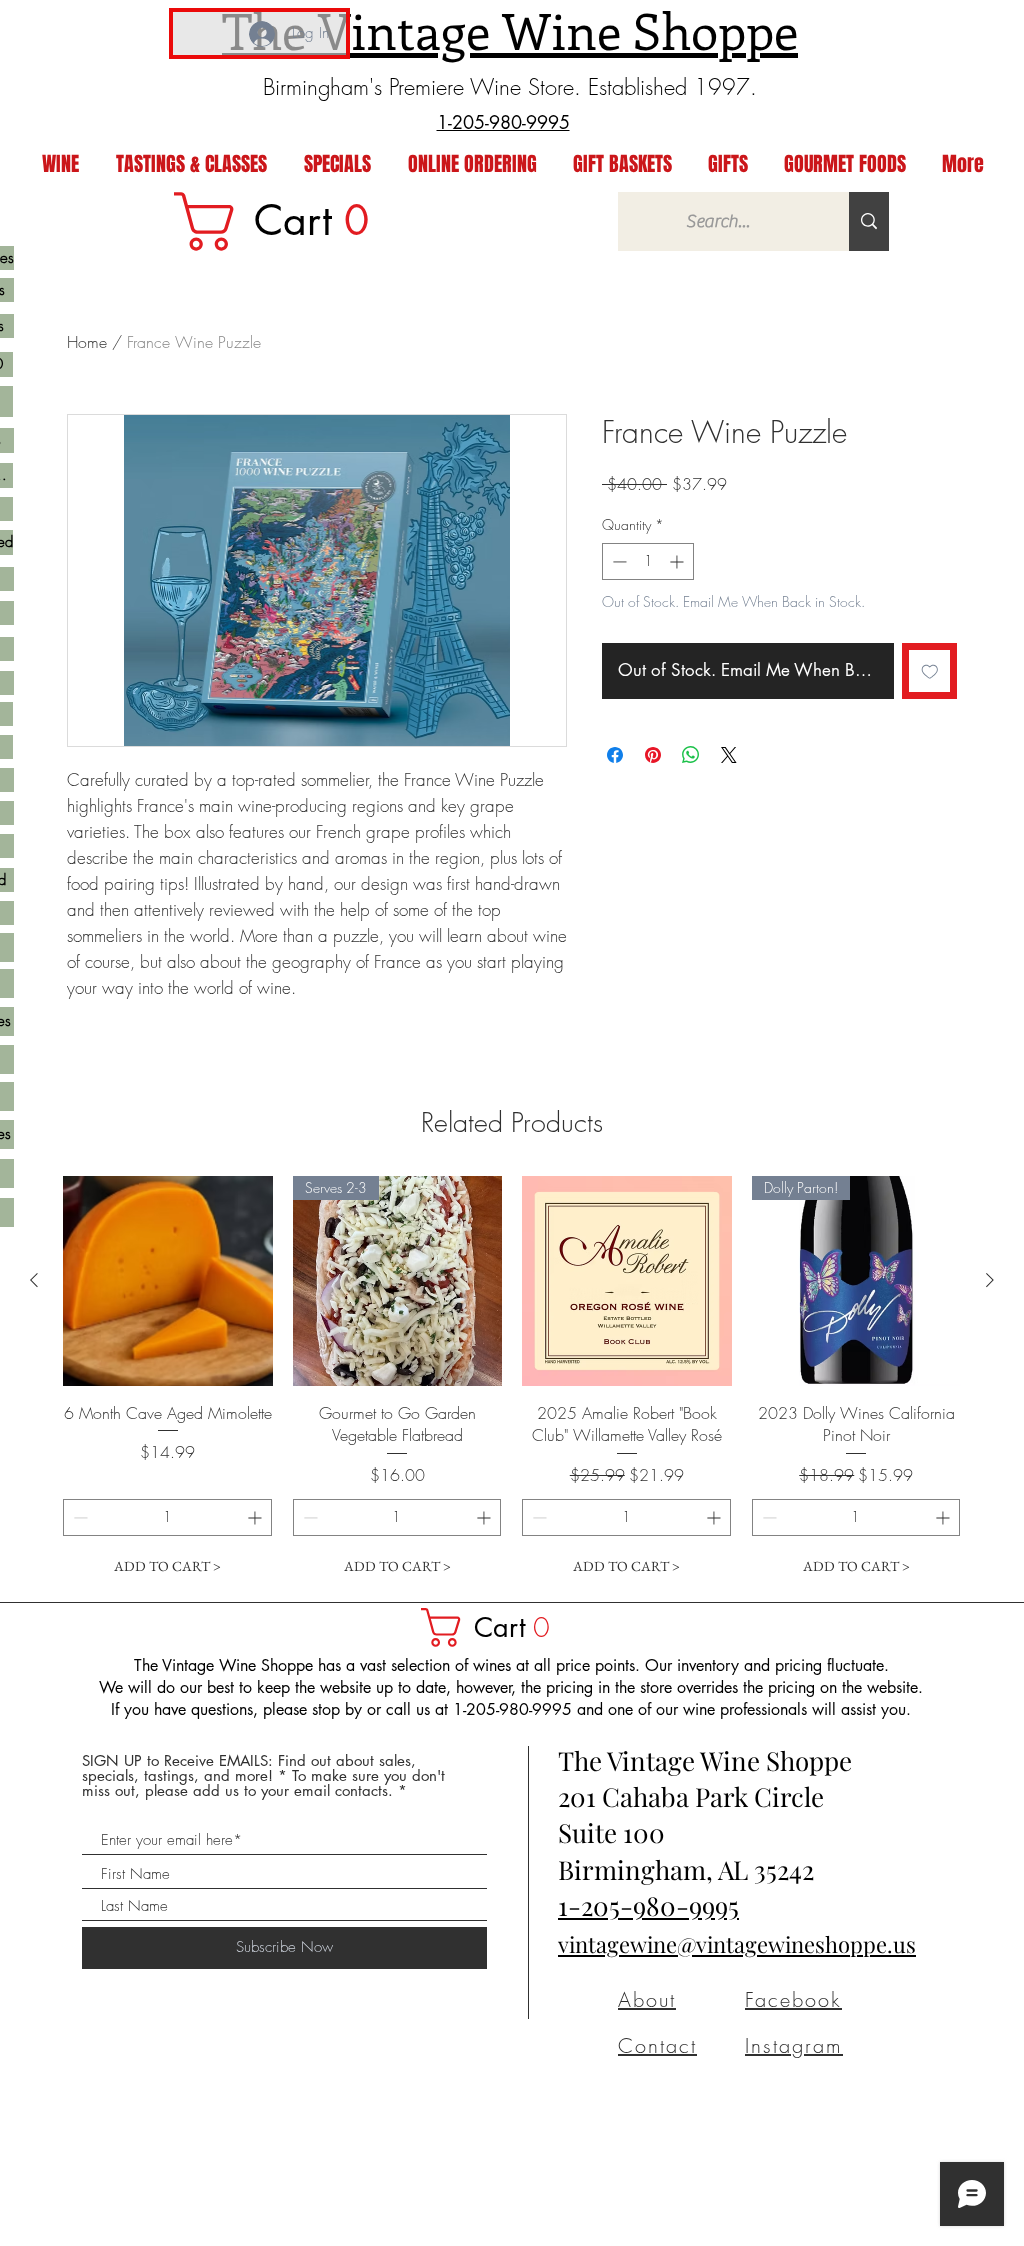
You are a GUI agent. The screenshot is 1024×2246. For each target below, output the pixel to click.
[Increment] (678, 561)
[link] (285, 221)
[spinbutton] (648, 561)
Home (87, 342)
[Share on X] (729, 755)
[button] (495, 1627)
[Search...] (869, 221)
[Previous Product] (34, 1280)
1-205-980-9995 (648, 1905)
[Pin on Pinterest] (653, 755)
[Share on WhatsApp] (691, 755)
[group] (512, 1380)
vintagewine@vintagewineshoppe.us (737, 1944)
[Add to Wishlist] (930, 671)
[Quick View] (168, 1281)
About (647, 1999)
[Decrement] (617, 561)
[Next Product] (990, 1280)
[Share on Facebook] (615, 755)
